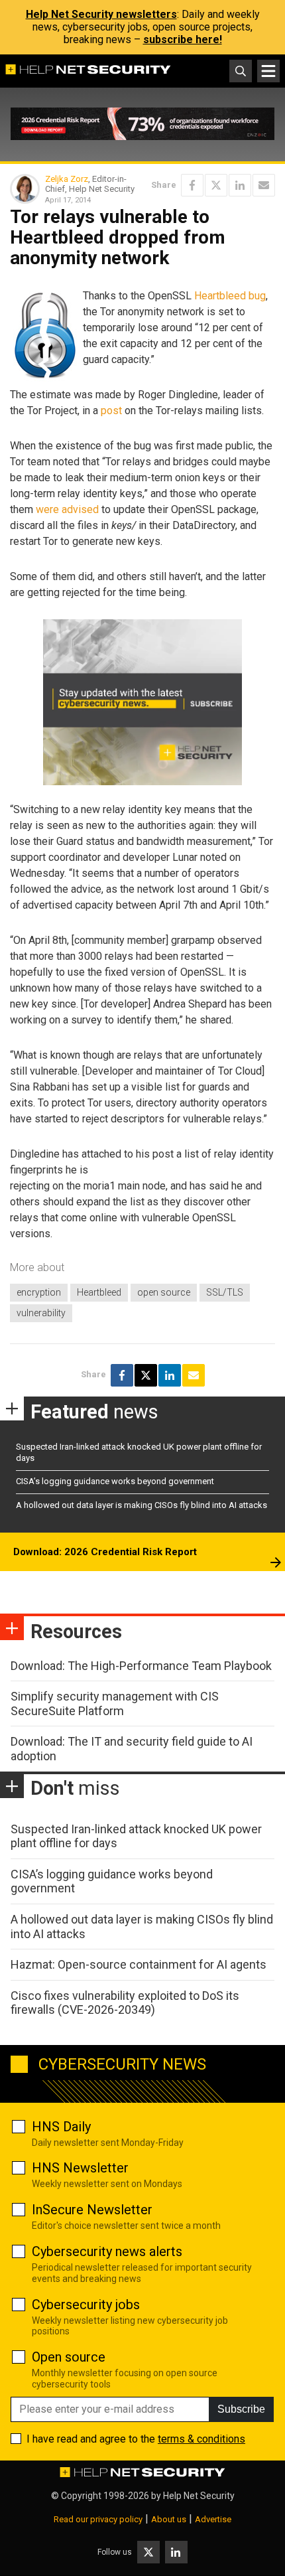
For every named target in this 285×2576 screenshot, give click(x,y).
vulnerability (41, 1313)
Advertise (213, 2519)
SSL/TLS (225, 1292)
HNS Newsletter (80, 2168)
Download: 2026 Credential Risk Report (105, 1552)
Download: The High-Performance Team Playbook (141, 1666)
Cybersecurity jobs (86, 2305)
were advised (67, 509)
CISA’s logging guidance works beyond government (115, 1481)
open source (164, 1292)
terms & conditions (201, 2439)
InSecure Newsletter (92, 2210)
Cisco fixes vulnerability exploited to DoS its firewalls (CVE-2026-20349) (125, 2003)
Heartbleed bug (230, 296)
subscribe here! (183, 39)
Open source (69, 2357)
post (111, 411)
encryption (39, 1292)
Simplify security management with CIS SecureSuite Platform (115, 1704)
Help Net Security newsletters (101, 14)
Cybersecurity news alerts (107, 2251)
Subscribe (241, 2409)
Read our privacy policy (98, 2519)
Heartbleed (99, 1292)
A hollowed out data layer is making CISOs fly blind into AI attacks (142, 1505)
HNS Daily (61, 2127)
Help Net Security (199, 2496)
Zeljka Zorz (67, 179)
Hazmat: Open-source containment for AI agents (139, 1964)
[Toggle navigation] (268, 71)
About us (169, 2519)
